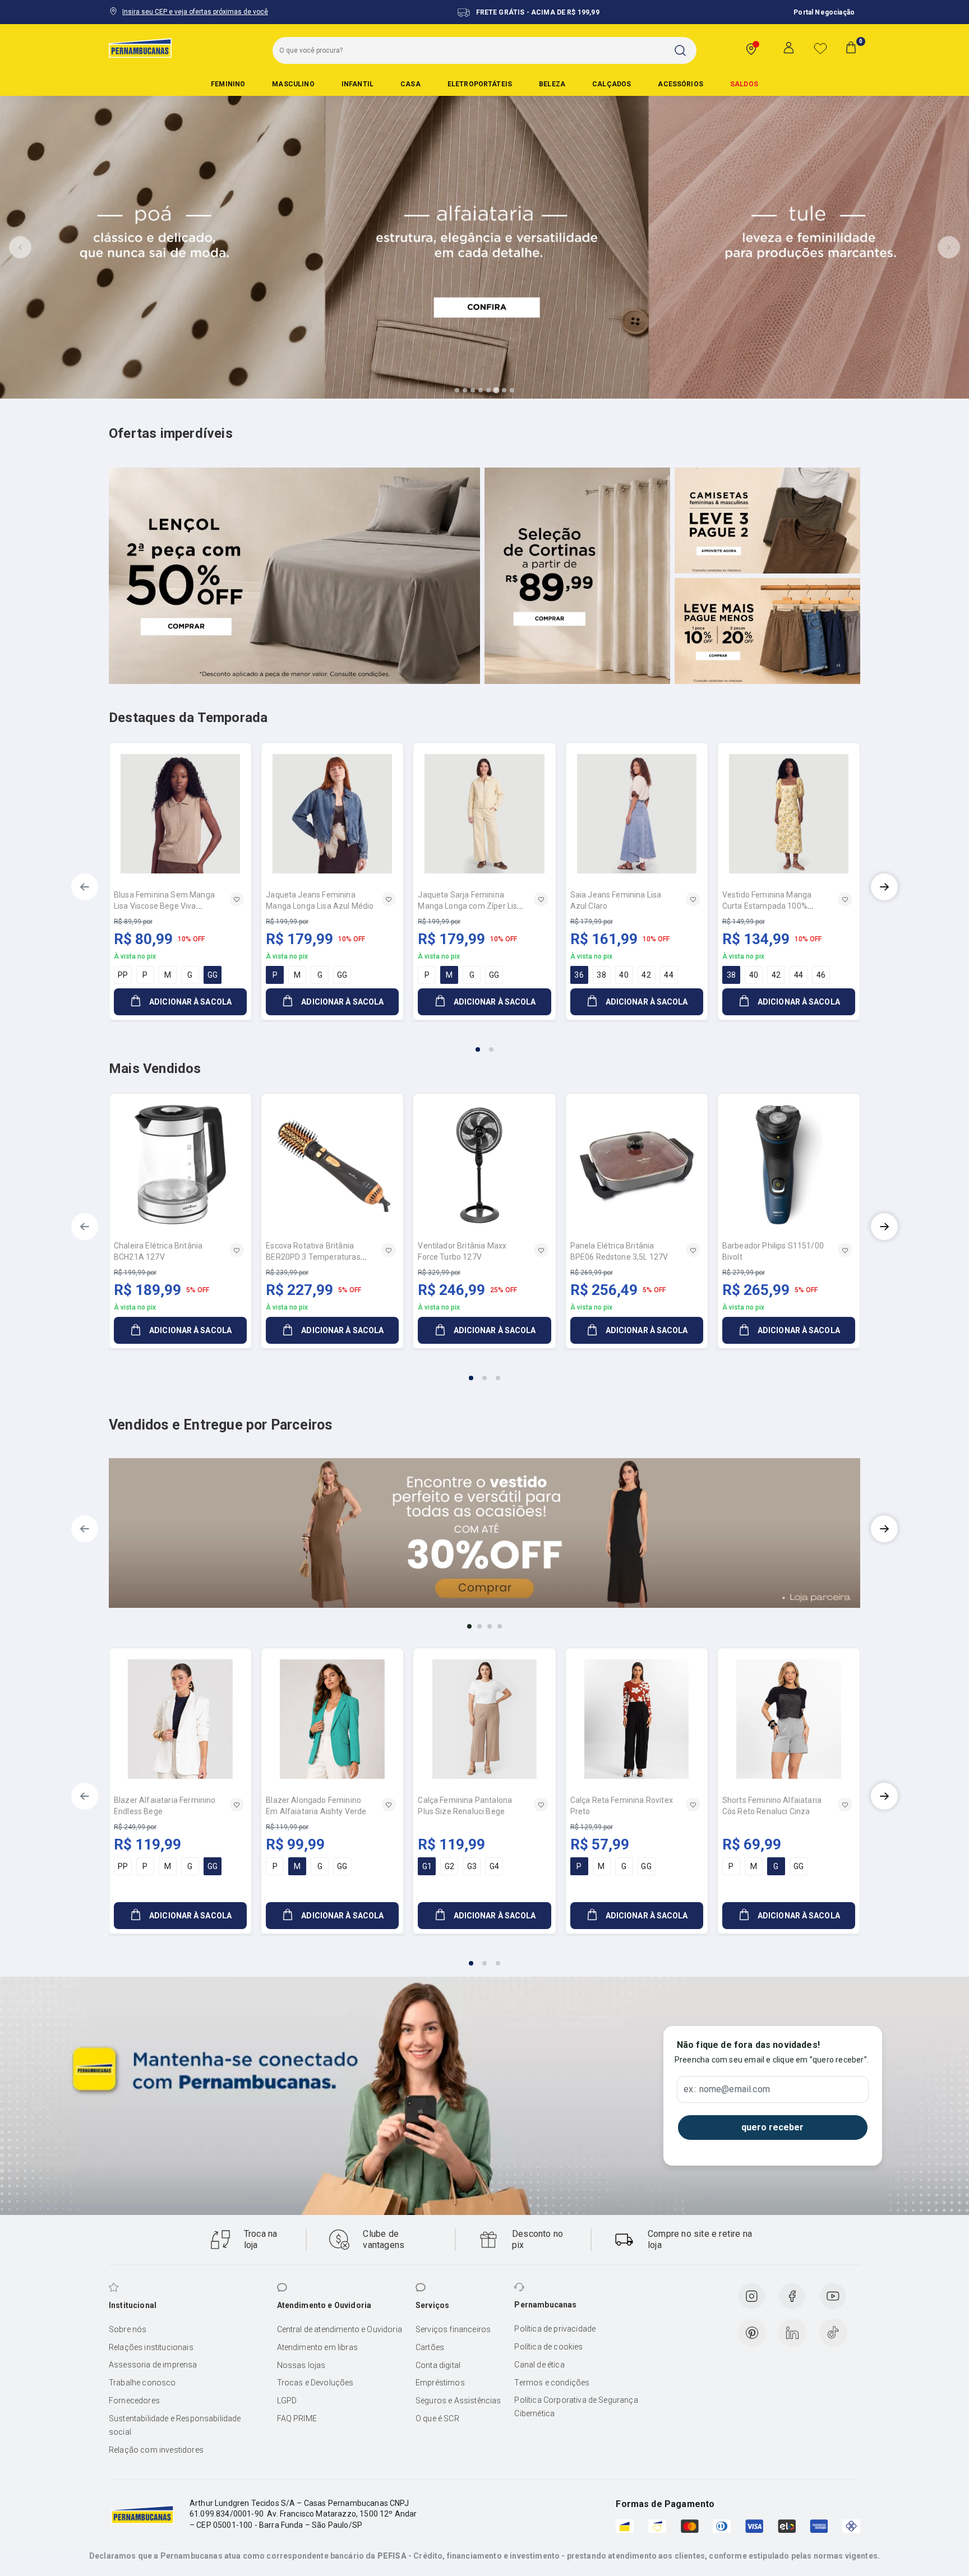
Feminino (228, 84)
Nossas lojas (301, 2365)
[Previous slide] (20, 247)
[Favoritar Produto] (237, 899)
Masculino (293, 84)
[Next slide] (949, 247)
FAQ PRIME (297, 2418)
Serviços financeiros (453, 2329)
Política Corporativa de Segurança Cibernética (576, 2407)
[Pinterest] (752, 2333)
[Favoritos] (820, 48)
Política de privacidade (555, 2329)
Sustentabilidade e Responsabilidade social (175, 2425)
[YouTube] (833, 2296)
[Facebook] (792, 2296)
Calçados (612, 84)
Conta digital (438, 2365)
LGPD (287, 2401)
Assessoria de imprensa (153, 2365)
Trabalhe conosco (142, 2383)
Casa (410, 84)
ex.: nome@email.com (727, 2089)
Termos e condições (552, 2383)
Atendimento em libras (317, 2347)
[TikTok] (833, 2333)
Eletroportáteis (480, 84)
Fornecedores (134, 2401)
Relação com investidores (156, 2450)
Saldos (744, 84)
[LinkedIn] (792, 2333)
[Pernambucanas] (140, 48)
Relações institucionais (151, 2347)
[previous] (85, 887)
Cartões (430, 2347)
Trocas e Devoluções (315, 2383)
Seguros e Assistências (458, 2401)
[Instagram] (751, 2296)
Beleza (552, 84)
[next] (884, 887)
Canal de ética (539, 2365)
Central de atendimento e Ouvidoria (340, 2329)
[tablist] (484, 1043)
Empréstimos (440, 2383)
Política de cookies (548, 2347)
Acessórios (680, 84)
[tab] (457, 390)
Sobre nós (128, 2329)
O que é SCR (437, 2418)
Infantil (357, 84)
